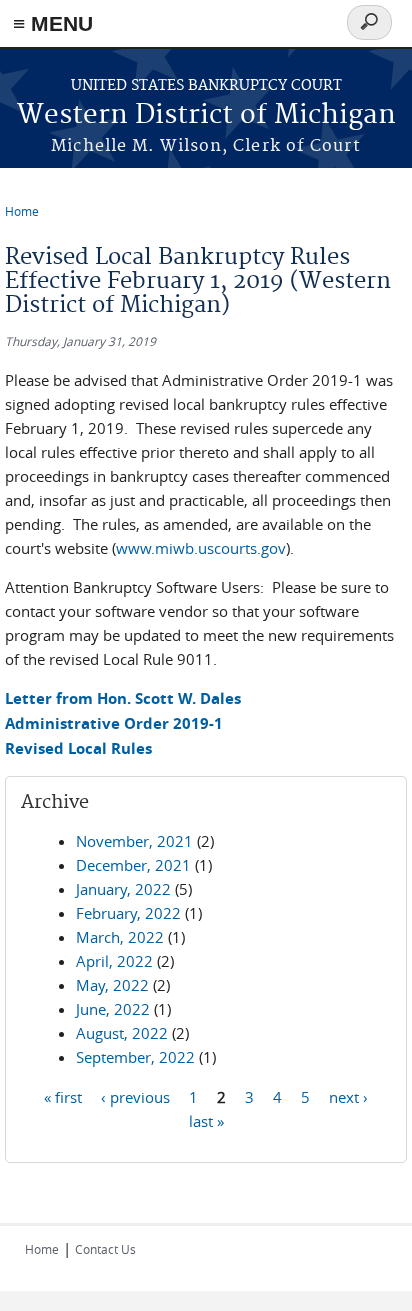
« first (63, 1096)
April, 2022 (114, 961)
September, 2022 (135, 1057)
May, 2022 (112, 985)
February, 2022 (128, 913)
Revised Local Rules (78, 748)
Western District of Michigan (206, 115)
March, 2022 (120, 937)
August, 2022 (122, 1033)
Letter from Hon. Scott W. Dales (123, 698)
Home (22, 211)
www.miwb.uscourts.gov (201, 548)
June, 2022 (113, 1009)
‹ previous (135, 1096)
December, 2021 (133, 865)
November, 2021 (134, 841)
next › (348, 1096)
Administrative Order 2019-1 (114, 723)
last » (206, 1120)
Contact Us (105, 1249)
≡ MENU (53, 23)
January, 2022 (123, 889)
